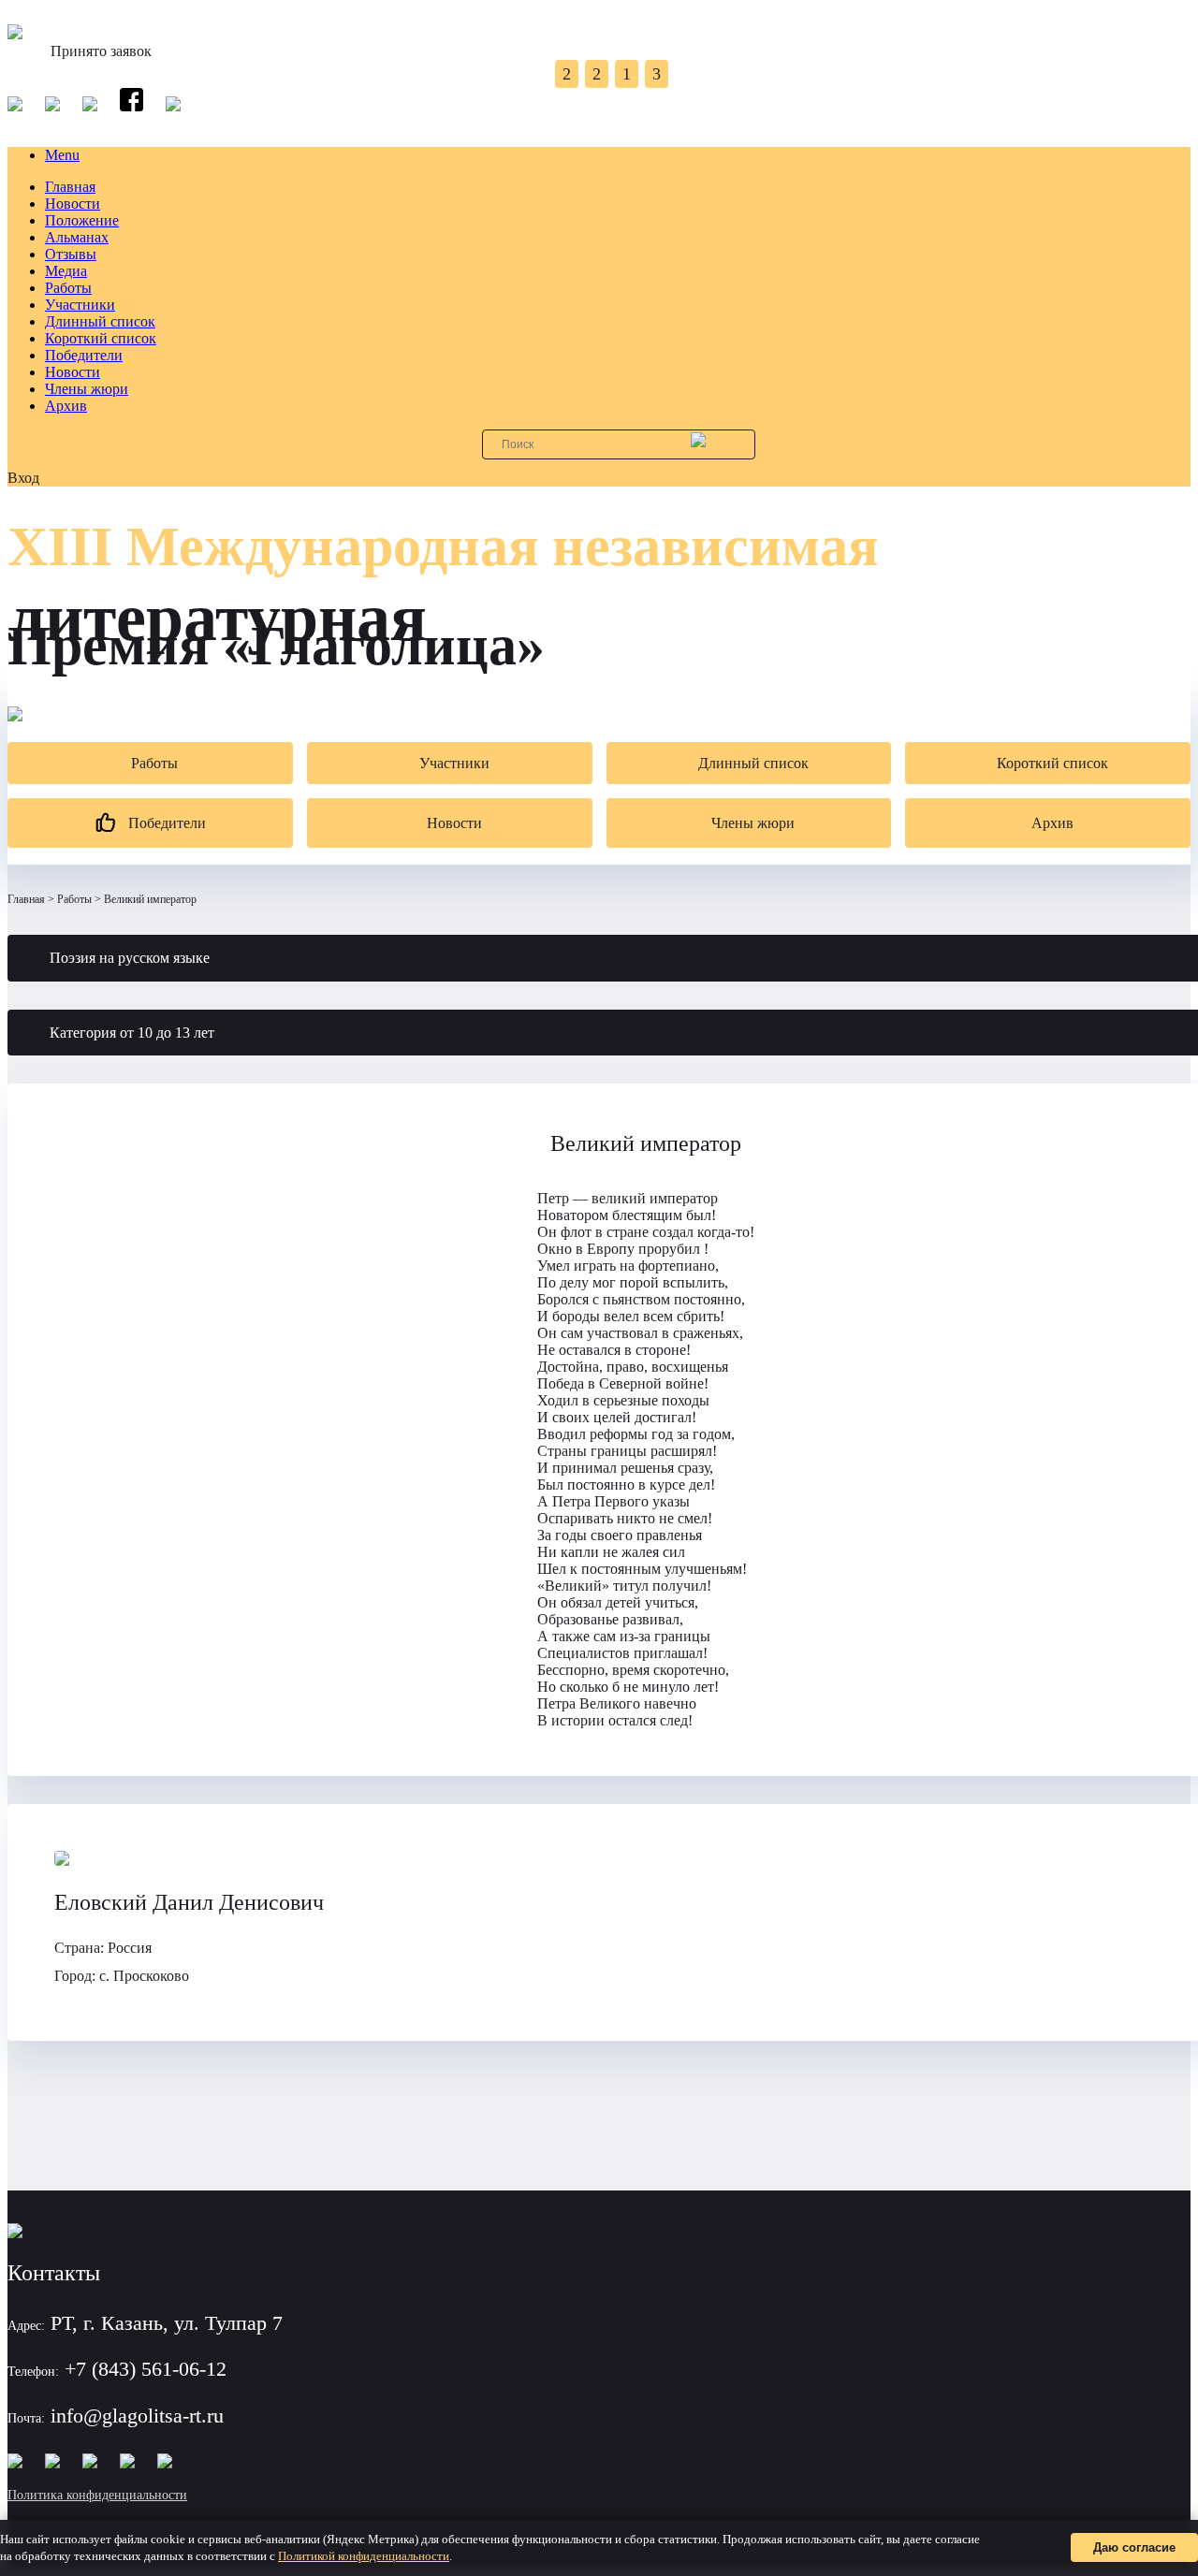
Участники (80, 305)
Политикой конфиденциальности (364, 2556)
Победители (84, 355)
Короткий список (101, 338)
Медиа (66, 271)
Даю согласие (1134, 2547)
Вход (23, 478)
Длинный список (100, 321)
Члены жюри (87, 389)
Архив (66, 406)
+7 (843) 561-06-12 (146, 2369)
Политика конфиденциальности (97, 2495)
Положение (82, 220)
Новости (73, 204)
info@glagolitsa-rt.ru (137, 2416)
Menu (62, 155)
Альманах (77, 237)
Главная (70, 187)
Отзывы (71, 254)
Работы (68, 288)
